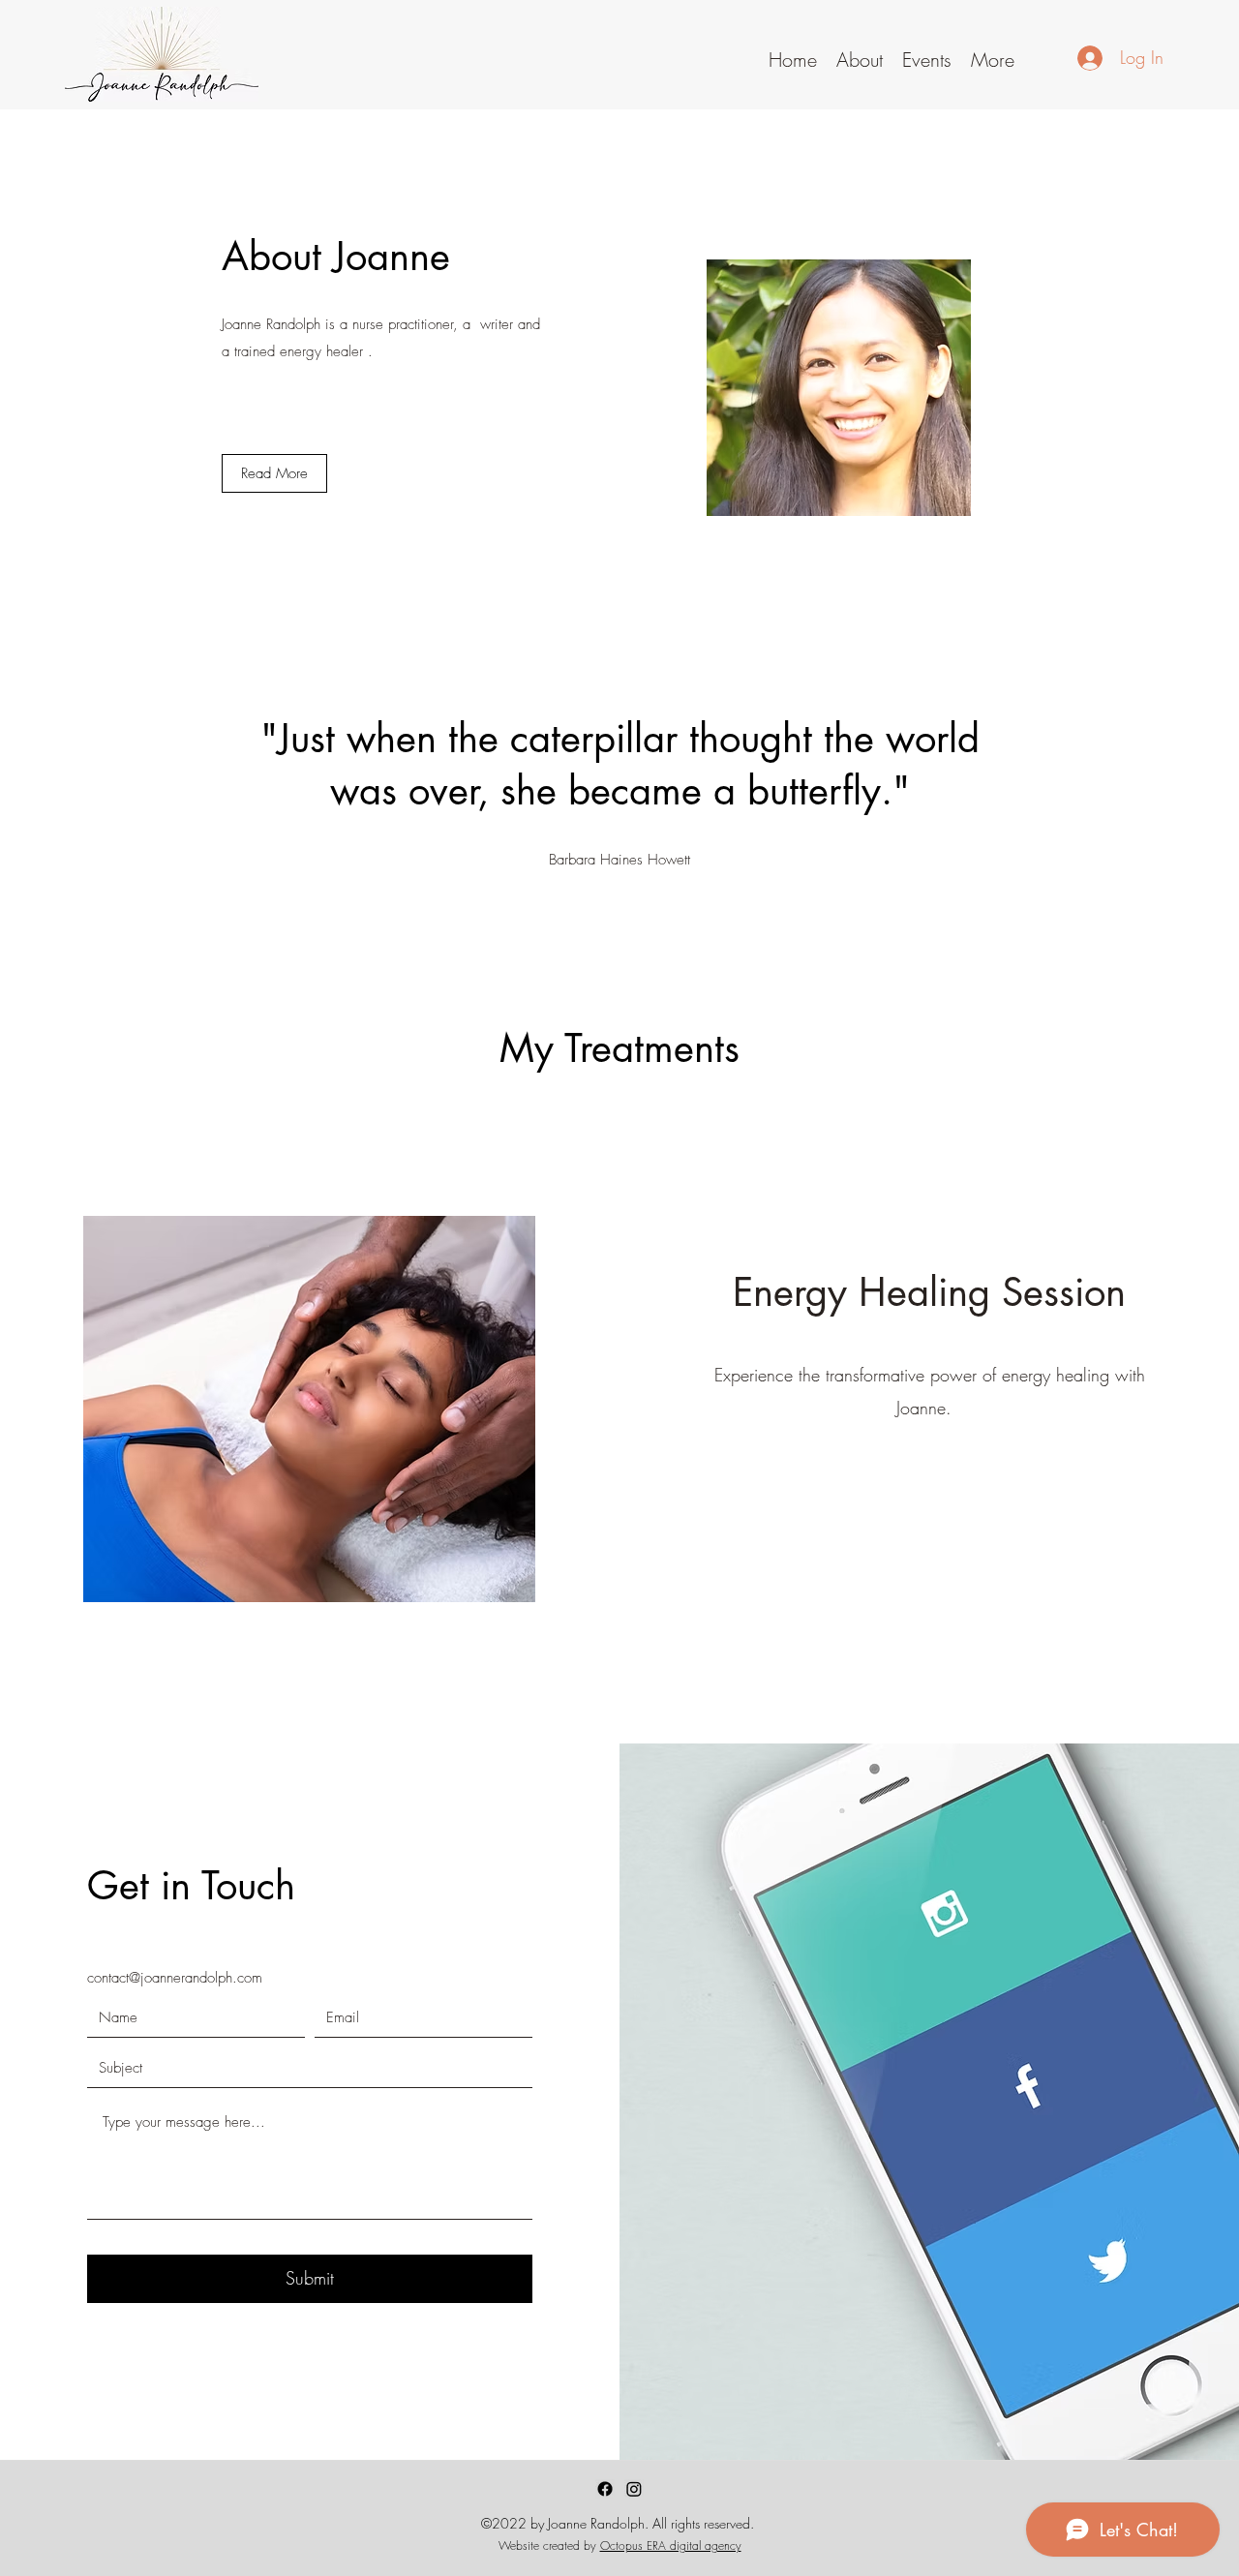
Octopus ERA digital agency (671, 2546)
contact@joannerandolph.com (175, 1978)
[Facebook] (605, 2489)
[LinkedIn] (634, 2489)
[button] (860, 57)
